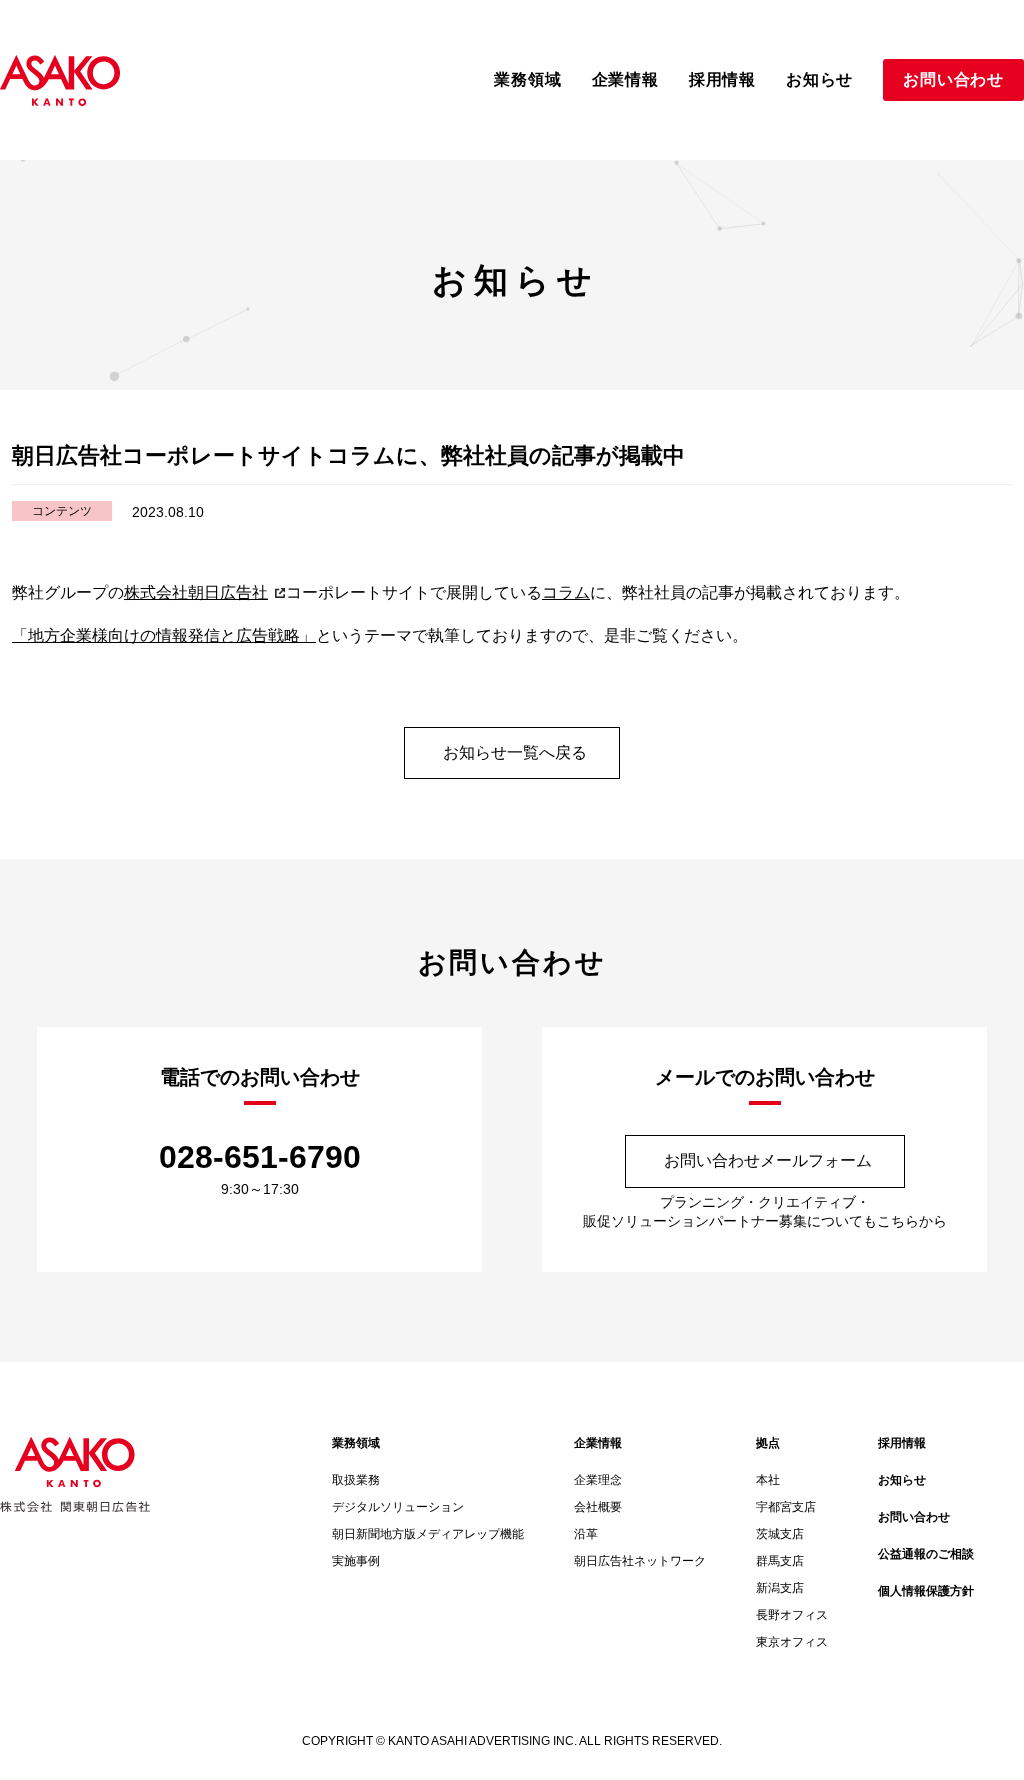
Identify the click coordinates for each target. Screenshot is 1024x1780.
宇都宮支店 (786, 1507)
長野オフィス (792, 1615)
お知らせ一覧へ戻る (515, 752)
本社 (768, 1480)
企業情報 (598, 1443)
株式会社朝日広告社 (196, 592)
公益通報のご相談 (926, 1554)
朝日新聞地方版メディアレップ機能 (428, 1534)
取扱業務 (356, 1480)
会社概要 (598, 1507)
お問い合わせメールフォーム (768, 1160)
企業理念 (598, 1480)
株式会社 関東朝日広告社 (60, 80)
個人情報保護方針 (926, 1591)
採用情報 (902, 1443)
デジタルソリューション (398, 1507)
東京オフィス (792, 1642)
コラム (566, 592)
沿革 (586, 1534)
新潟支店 (780, 1588)
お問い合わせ (914, 1517)
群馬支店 (780, 1561)
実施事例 (356, 1561)
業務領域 (356, 1443)
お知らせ (902, 1480)
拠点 (768, 1443)
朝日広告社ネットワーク (640, 1561)
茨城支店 (780, 1534)
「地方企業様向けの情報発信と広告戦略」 (164, 635)
